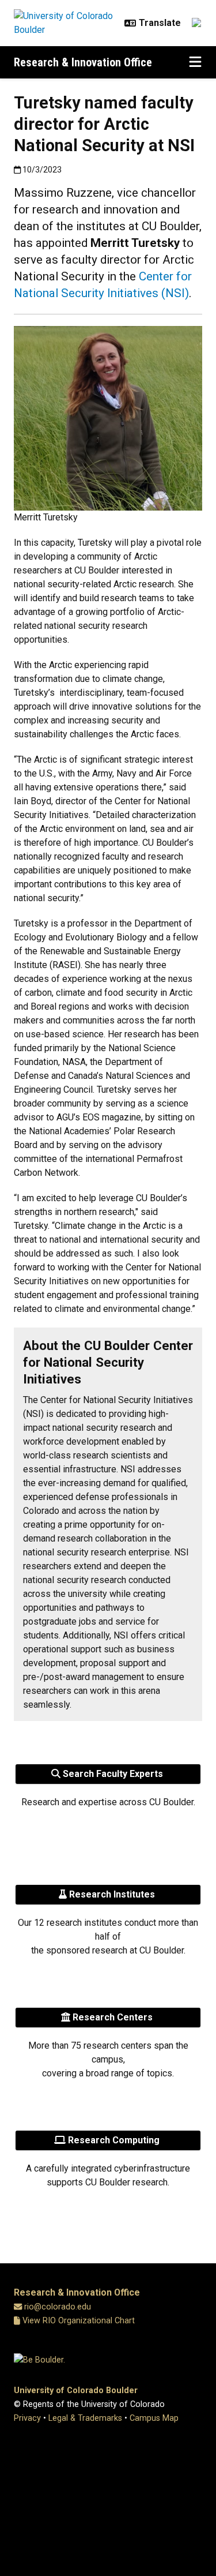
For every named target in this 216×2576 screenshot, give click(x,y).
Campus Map (154, 2418)
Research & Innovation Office (83, 62)
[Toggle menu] (195, 62)
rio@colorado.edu (58, 2307)
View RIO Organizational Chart (77, 2321)
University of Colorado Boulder (76, 2391)
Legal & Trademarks (85, 2418)
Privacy (27, 2418)
